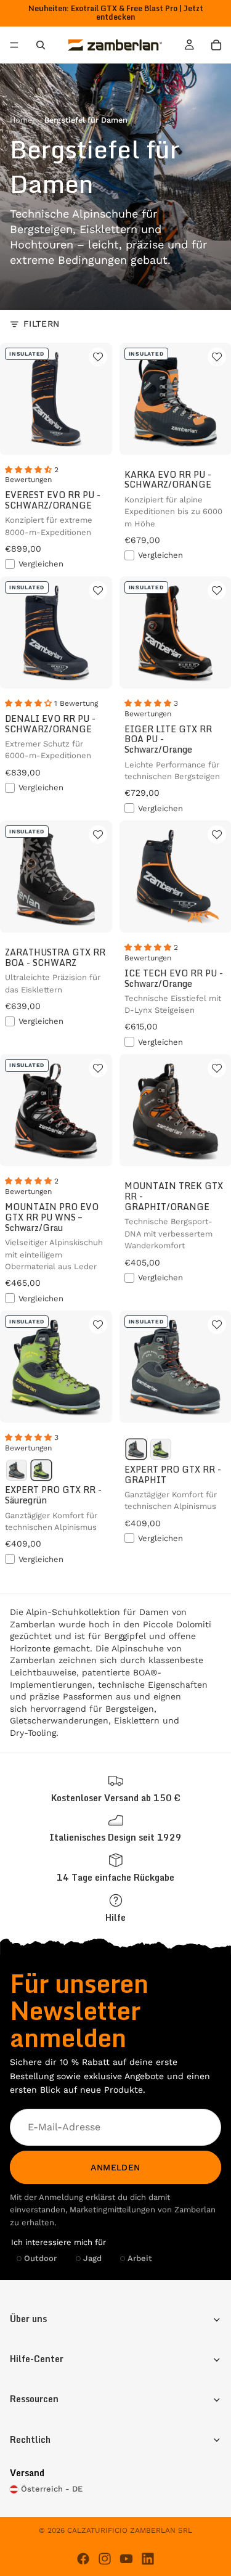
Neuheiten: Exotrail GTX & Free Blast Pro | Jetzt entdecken (116, 13)
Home (21, 120)
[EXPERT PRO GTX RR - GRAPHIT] (17, 1470)
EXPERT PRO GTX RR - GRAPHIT (173, 1474)
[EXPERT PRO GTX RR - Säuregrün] (41, 1470)
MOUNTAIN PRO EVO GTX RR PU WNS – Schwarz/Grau (52, 1217)
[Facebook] (83, 2559)
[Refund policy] (115, 1868)
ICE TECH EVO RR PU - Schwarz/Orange (174, 978)
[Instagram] (105, 2559)
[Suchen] (41, 45)
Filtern (42, 324)
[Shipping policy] (115, 1789)
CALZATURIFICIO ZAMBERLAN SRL (130, 2530)
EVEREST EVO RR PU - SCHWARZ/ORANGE (53, 500)
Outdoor (40, 2258)
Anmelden (115, 2167)
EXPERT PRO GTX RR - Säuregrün (53, 1495)
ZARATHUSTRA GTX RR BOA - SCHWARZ (55, 957)
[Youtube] (126, 2559)
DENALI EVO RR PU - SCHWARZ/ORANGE (50, 724)
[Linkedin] (148, 2559)
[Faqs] (115, 1908)
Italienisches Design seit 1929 (115, 1837)
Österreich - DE (52, 2489)
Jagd (92, 2258)
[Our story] (115, 1828)
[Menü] (14, 46)
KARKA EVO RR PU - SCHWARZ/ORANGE (168, 480)
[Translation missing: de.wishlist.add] (98, 357)
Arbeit (140, 2258)
